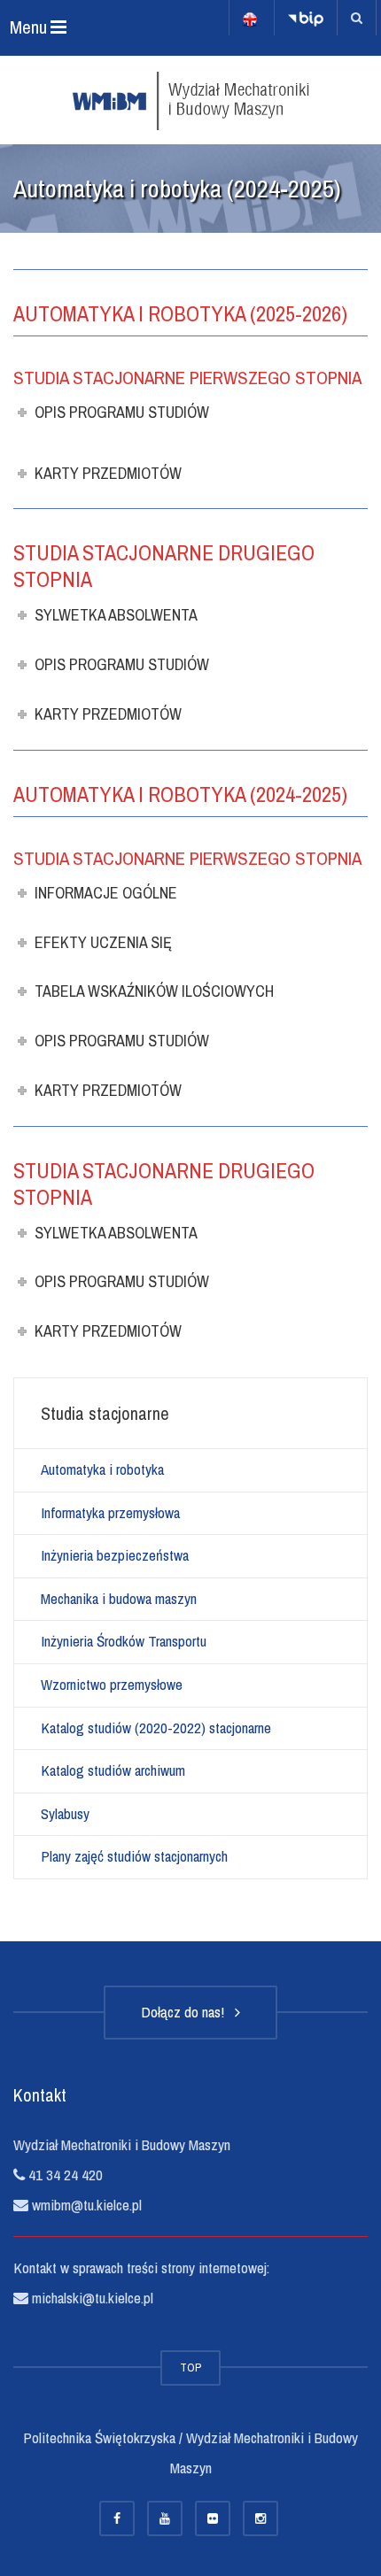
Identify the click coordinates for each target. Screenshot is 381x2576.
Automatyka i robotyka (102, 1469)
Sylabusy (65, 1813)
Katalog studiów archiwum (113, 1770)
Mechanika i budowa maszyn (119, 1598)
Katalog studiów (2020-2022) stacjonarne (156, 1728)
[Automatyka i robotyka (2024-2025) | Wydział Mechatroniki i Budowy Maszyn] (190, 100)
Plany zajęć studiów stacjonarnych (134, 1856)
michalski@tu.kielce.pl (91, 2298)
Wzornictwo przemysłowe (112, 1684)
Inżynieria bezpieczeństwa (115, 1555)
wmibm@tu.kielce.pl (85, 2205)
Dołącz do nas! (186, 2012)
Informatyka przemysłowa (110, 1512)
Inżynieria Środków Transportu (124, 1641)
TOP (190, 2368)
